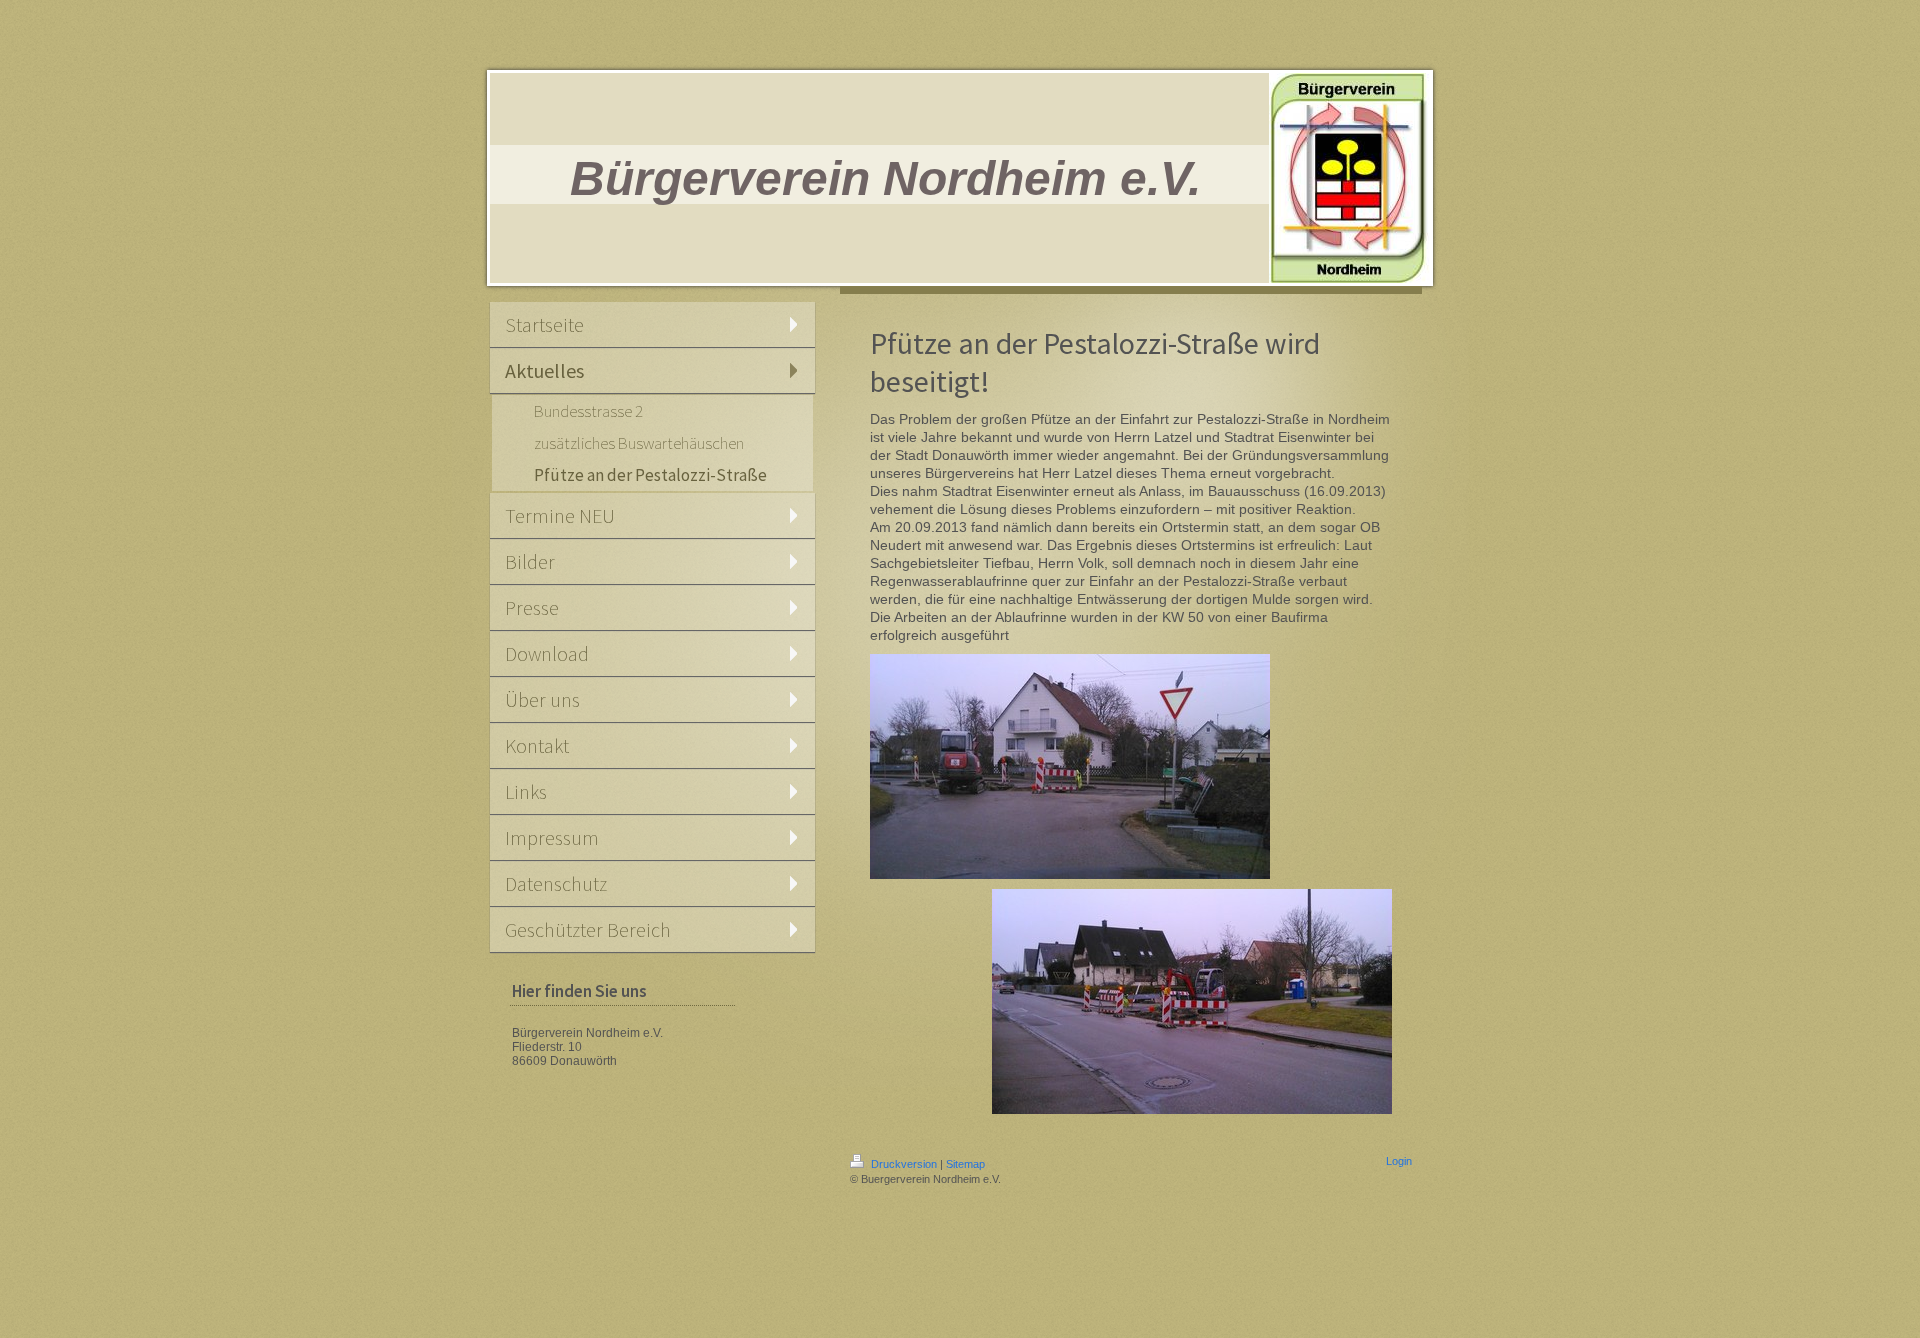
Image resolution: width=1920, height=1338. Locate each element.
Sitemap (965, 1164)
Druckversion (904, 1164)
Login (1399, 1161)
